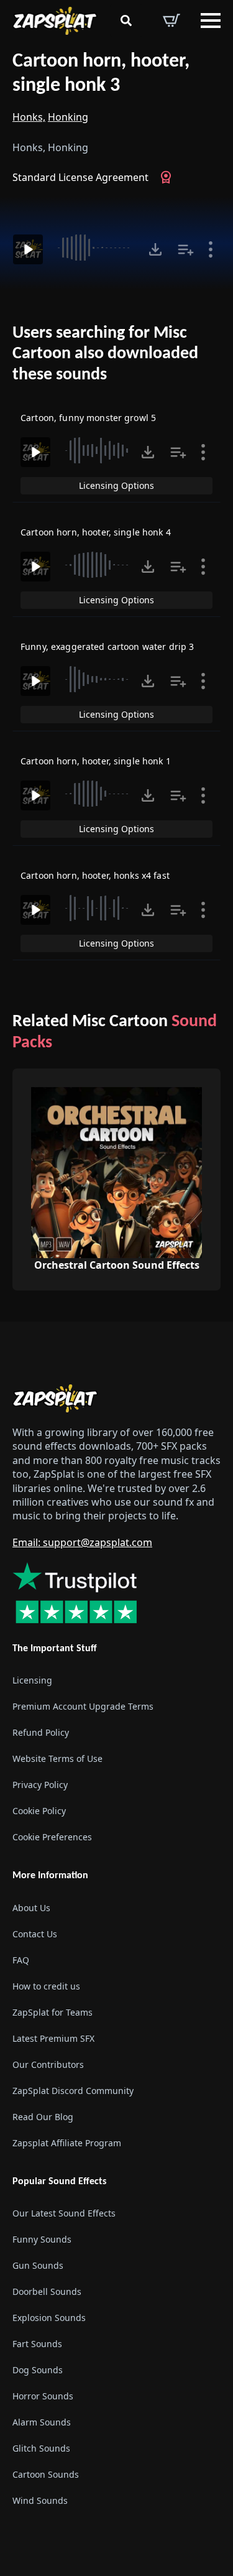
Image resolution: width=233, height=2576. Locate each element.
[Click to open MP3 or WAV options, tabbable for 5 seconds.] (155, 249)
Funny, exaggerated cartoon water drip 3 (107, 646)
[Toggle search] (126, 21)
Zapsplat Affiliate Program (67, 2143)
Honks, (29, 117)
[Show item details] (211, 249)
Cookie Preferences (52, 1837)
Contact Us (35, 1934)
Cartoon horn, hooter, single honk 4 (96, 532)
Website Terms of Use (57, 1758)
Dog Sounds (38, 2370)
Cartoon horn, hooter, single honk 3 (101, 74)
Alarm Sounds (42, 2422)
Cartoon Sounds (46, 2474)
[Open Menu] (211, 21)
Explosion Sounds (49, 2318)
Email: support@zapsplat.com (82, 1542)
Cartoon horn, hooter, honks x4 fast (95, 875)
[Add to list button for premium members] (186, 249)
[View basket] (171, 21)
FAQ (21, 1960)
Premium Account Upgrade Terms (83, 1706)
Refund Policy (41, 1732)
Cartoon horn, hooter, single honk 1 (96, 761)
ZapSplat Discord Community (73, 2091)
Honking (68, 117)
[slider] (96, 248)
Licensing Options (116, 485)
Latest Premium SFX (53, 2038)
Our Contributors (48, 2064)
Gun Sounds (38, 2265)
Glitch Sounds (41, 2448)
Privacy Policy (40, 1785)
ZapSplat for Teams (53, 2012)
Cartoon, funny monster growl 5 (88, 418)
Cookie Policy (39, 1811)
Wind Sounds (40, 2500)
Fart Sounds (37, 2344)
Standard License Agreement (80, 177)
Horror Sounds (43, 2396)
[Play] (28, 249)
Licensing (32, 1680)
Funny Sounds (42, 2239)
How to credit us (46, 1986)
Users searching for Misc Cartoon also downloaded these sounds (105, 354)
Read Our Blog (43, 2117)
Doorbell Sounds (47, 2291)
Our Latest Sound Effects (64, 2213)
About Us (31, 1908)
